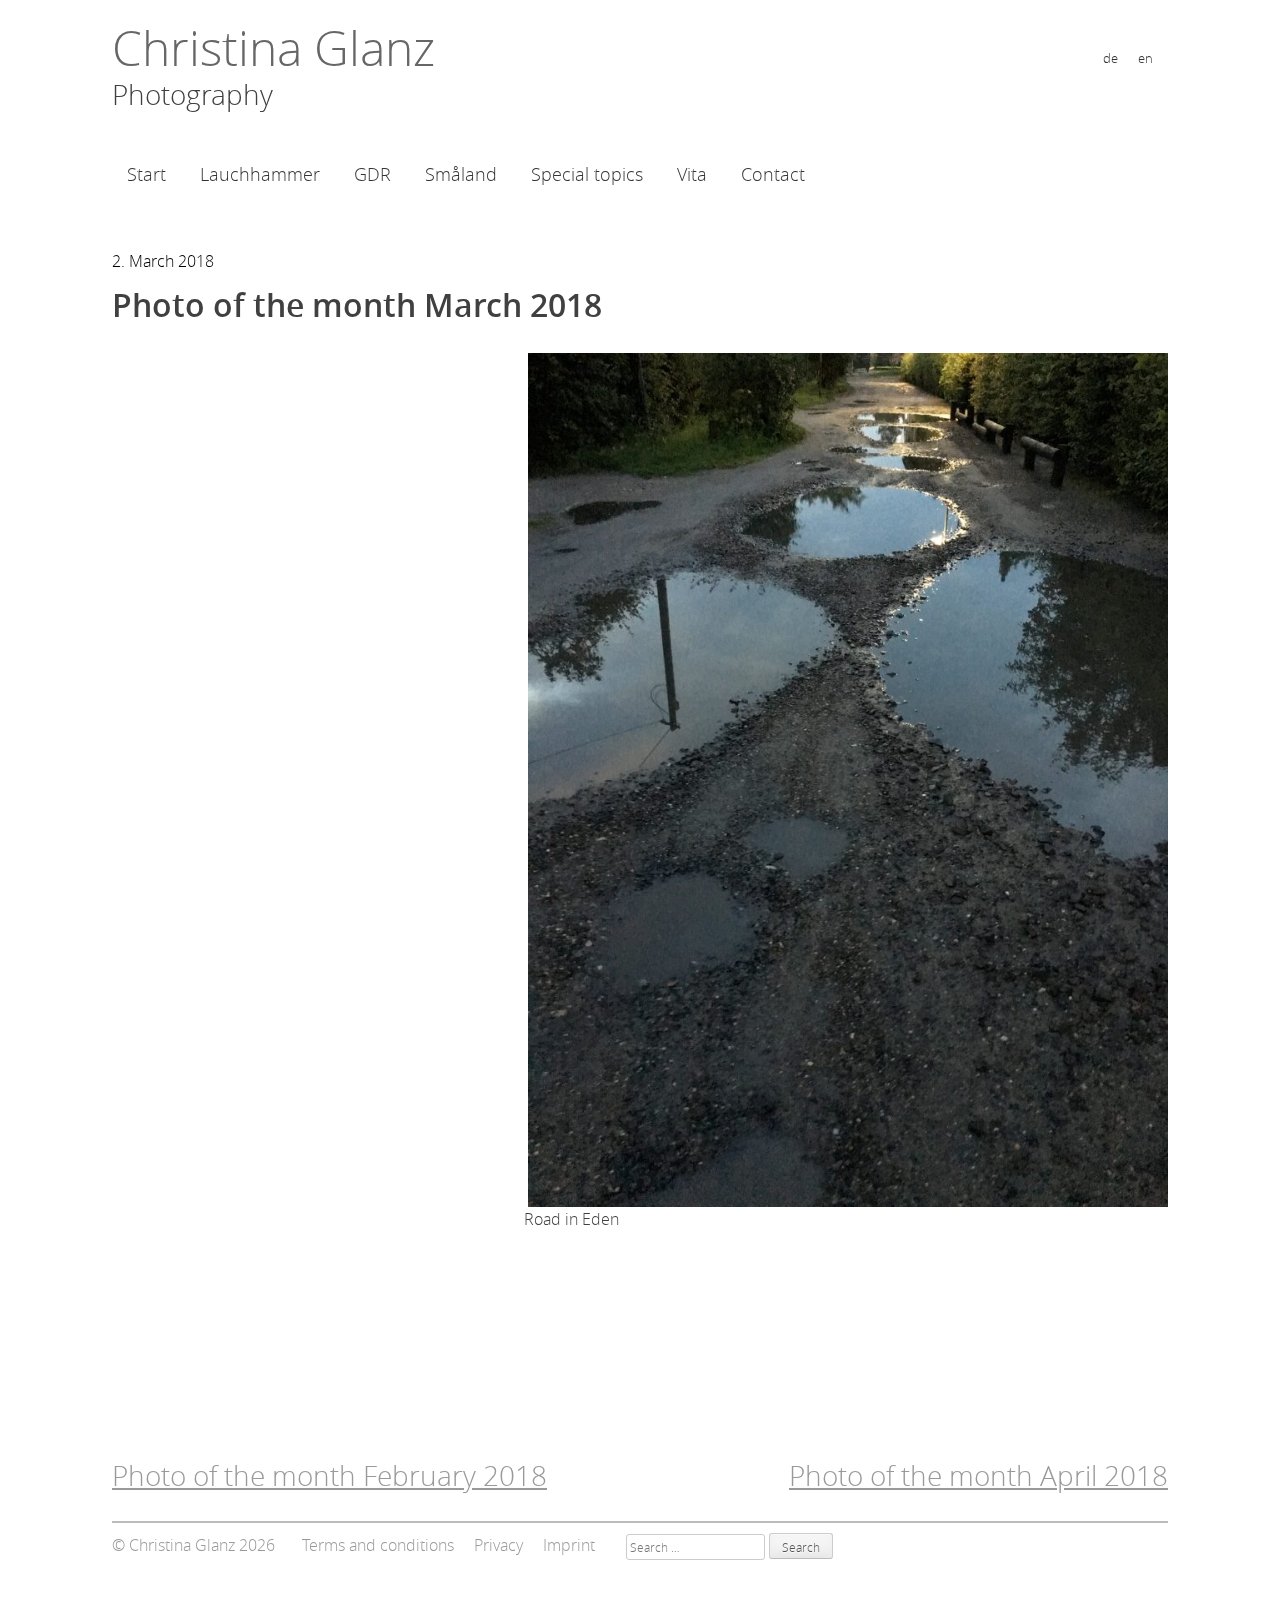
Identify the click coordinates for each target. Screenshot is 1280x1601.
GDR (372, 174)
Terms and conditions (378, 1545)
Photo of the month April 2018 (978, 1475)
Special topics (587, 174)
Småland (461, 174)
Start (146, 174)
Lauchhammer (260, 174)
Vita (692, 174)
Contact (773, 174)
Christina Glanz (273, 48)
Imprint (569, 1545)
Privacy (498, 1545)
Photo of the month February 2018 (329, 1475)
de (1110, 58)
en (1145, 58)
